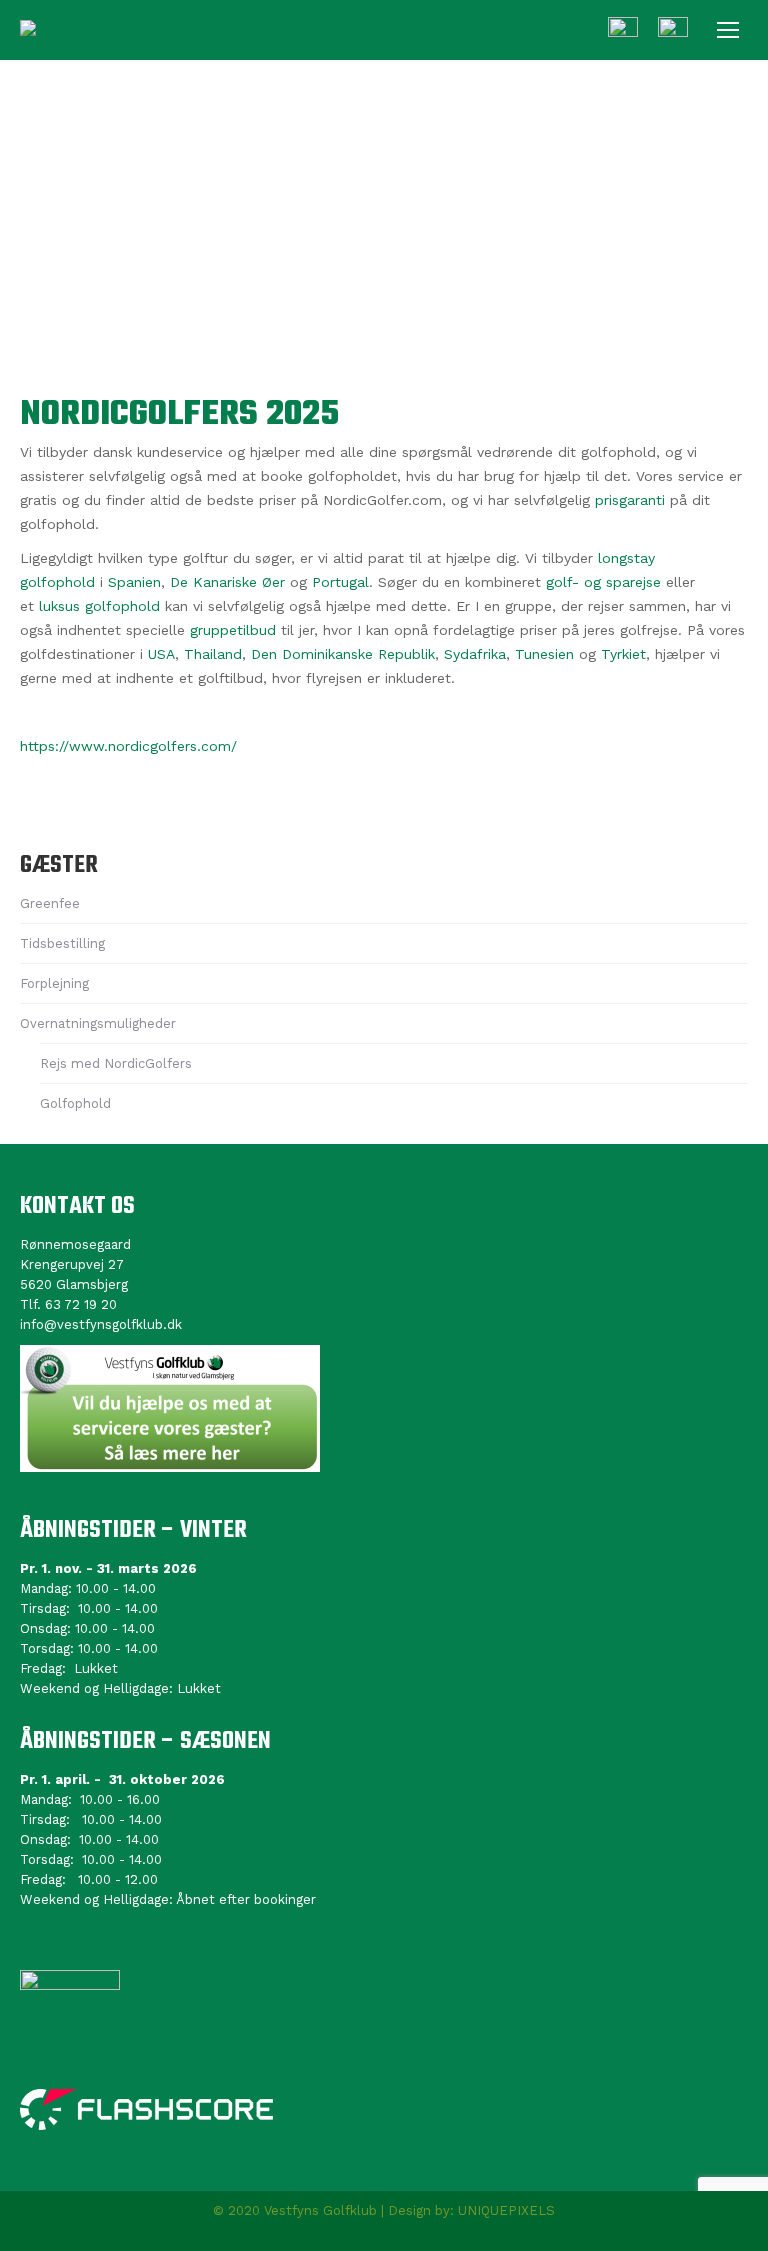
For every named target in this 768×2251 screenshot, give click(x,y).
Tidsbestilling (62, 943)
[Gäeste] (673, 32)
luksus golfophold (99, 606)
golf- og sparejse (603, 582)
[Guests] (623, 32)
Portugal (340, 582)
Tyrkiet (623, 654)
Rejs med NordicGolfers (116, 1063)
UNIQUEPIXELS (506, 2210)
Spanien (134, 582)
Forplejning (54, 983)
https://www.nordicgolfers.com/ (128, 746)
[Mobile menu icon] (728, 30)
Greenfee (50, 903)
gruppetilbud (233, 630)
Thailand (213, 654)
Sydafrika (475, 654)
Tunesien (544, 654)
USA (161, 654)
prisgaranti (630, 500)
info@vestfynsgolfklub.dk (101, 1324)
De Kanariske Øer (227, 582)
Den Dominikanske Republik (343, 654)
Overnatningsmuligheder (98, 1023)
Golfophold (75, 1103)
